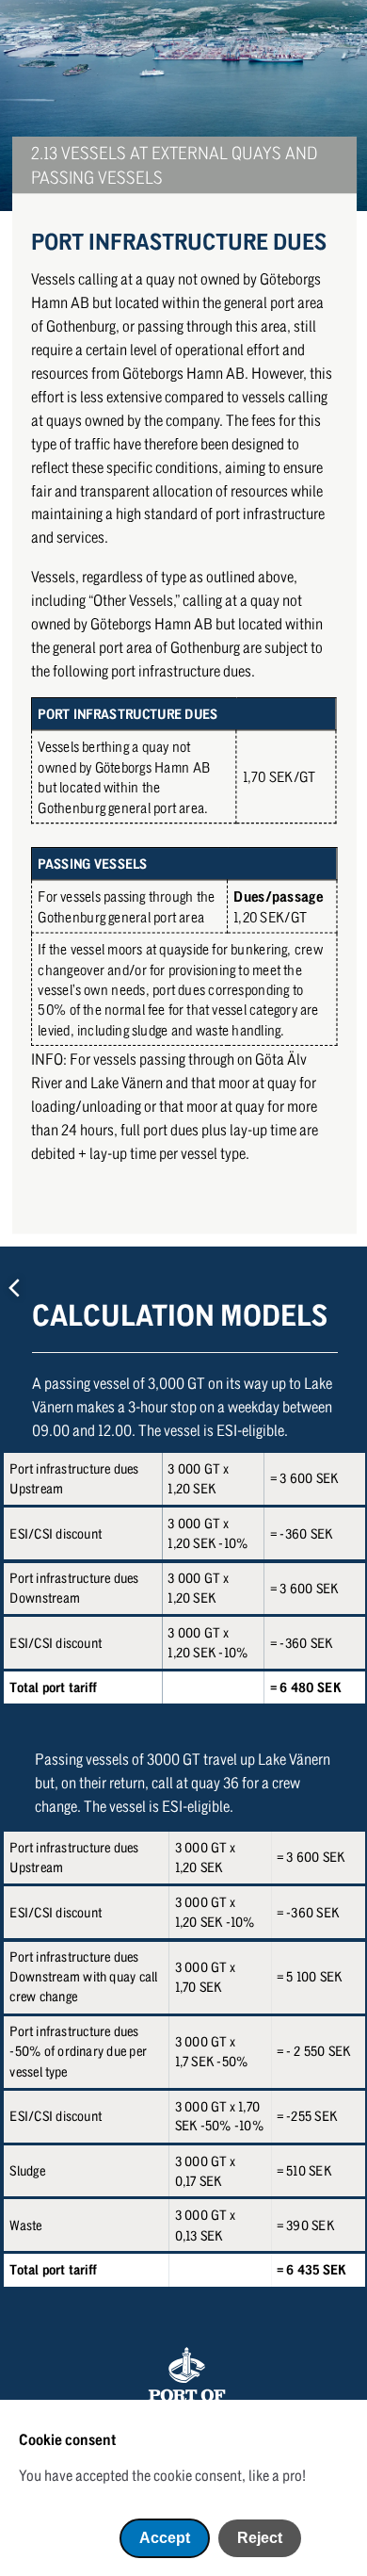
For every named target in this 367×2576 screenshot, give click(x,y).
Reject (260, 2538)
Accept (165, 2538)
